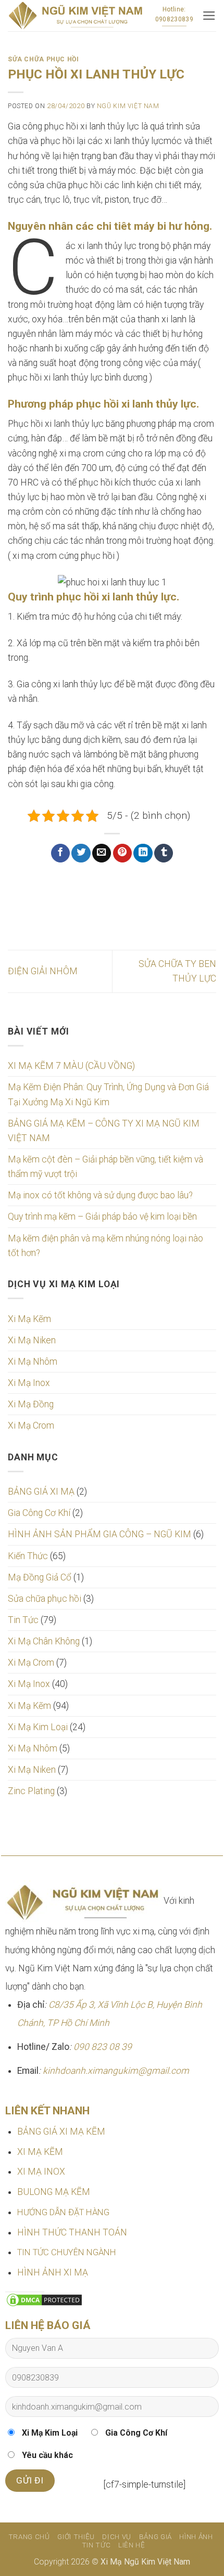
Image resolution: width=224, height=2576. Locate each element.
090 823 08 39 (103, 2047)
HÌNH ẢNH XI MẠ (53, 2272)
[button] (209, 16)
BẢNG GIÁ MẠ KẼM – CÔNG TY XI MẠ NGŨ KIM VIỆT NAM (104, 1131)
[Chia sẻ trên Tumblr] (164, 853)
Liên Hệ (132, 2545)
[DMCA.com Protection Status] (44, 2299)
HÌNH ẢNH (196, 2537)
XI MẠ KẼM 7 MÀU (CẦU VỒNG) (71, 1066)
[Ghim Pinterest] (122, 853)
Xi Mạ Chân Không (44, 1641)
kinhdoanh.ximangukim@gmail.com (116, 2071)
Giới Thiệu (76, 2537)
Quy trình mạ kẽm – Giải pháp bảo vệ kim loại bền (102, 1217)
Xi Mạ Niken (32, 1340)
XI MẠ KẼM (40, 2152)
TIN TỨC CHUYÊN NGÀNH (67, 2252)
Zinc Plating (31, 1791)
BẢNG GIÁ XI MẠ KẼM (61, 2132)
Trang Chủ (29, 2537)
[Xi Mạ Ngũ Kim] (75, 16)
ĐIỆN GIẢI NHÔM (43, 971)
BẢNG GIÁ (155, 2537)
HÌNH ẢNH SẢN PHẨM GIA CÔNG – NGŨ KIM (99, 1534)
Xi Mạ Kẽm (29, 1319)
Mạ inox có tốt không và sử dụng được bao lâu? (100, 1195)
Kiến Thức (28, 1556)
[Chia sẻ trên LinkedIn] (143, 853)
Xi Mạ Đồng (31, 1404)
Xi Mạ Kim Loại (38, 1727)
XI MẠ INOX (41, 2172)
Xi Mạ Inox (29, 1383)
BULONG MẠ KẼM (54, 2192)
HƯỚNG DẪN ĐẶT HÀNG (63, 2212)
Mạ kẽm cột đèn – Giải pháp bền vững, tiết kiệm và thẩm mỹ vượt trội (105, 1167)
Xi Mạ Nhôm (33, 1362)
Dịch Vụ (117, 2537)
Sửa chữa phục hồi (45, 1599)
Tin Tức (23, 1620)
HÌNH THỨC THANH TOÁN (72, 2232)
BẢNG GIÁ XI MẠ (41, 1492)
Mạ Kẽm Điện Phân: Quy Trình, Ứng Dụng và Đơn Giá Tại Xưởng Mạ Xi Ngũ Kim (108, 1094)
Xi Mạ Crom (31, 1426)
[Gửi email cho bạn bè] (102, 853)
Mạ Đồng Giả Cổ (40, 1577)
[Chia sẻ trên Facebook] (60, 853)
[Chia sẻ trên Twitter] (81, 853)
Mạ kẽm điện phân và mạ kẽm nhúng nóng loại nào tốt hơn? (105, 1246)
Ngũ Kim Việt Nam (128, 106)
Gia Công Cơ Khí (39, 1513)
